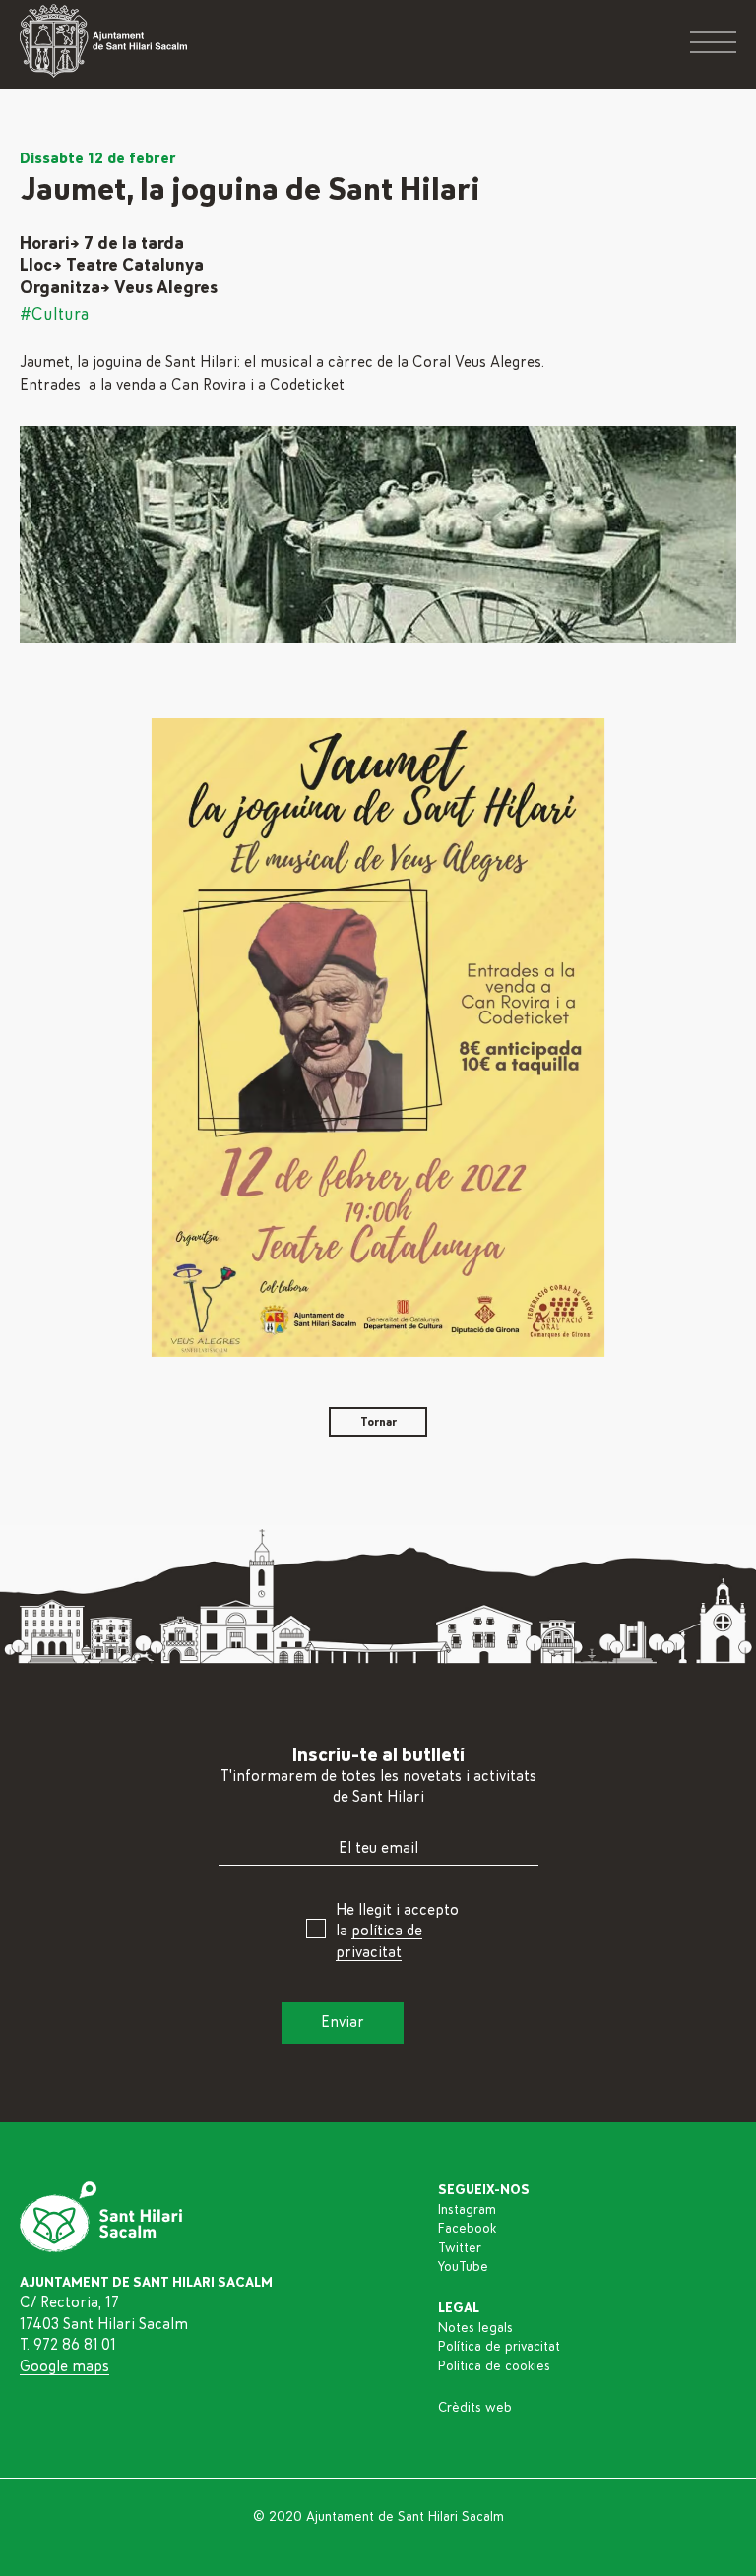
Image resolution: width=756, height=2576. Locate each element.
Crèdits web (475, 2408)
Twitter (460, 2248)
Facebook (467, 2229)
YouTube (463, 2267)
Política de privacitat (499, 2347)
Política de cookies (494, 2366)
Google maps (64, 2366)
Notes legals (475, 2328)
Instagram (467, 2210)
